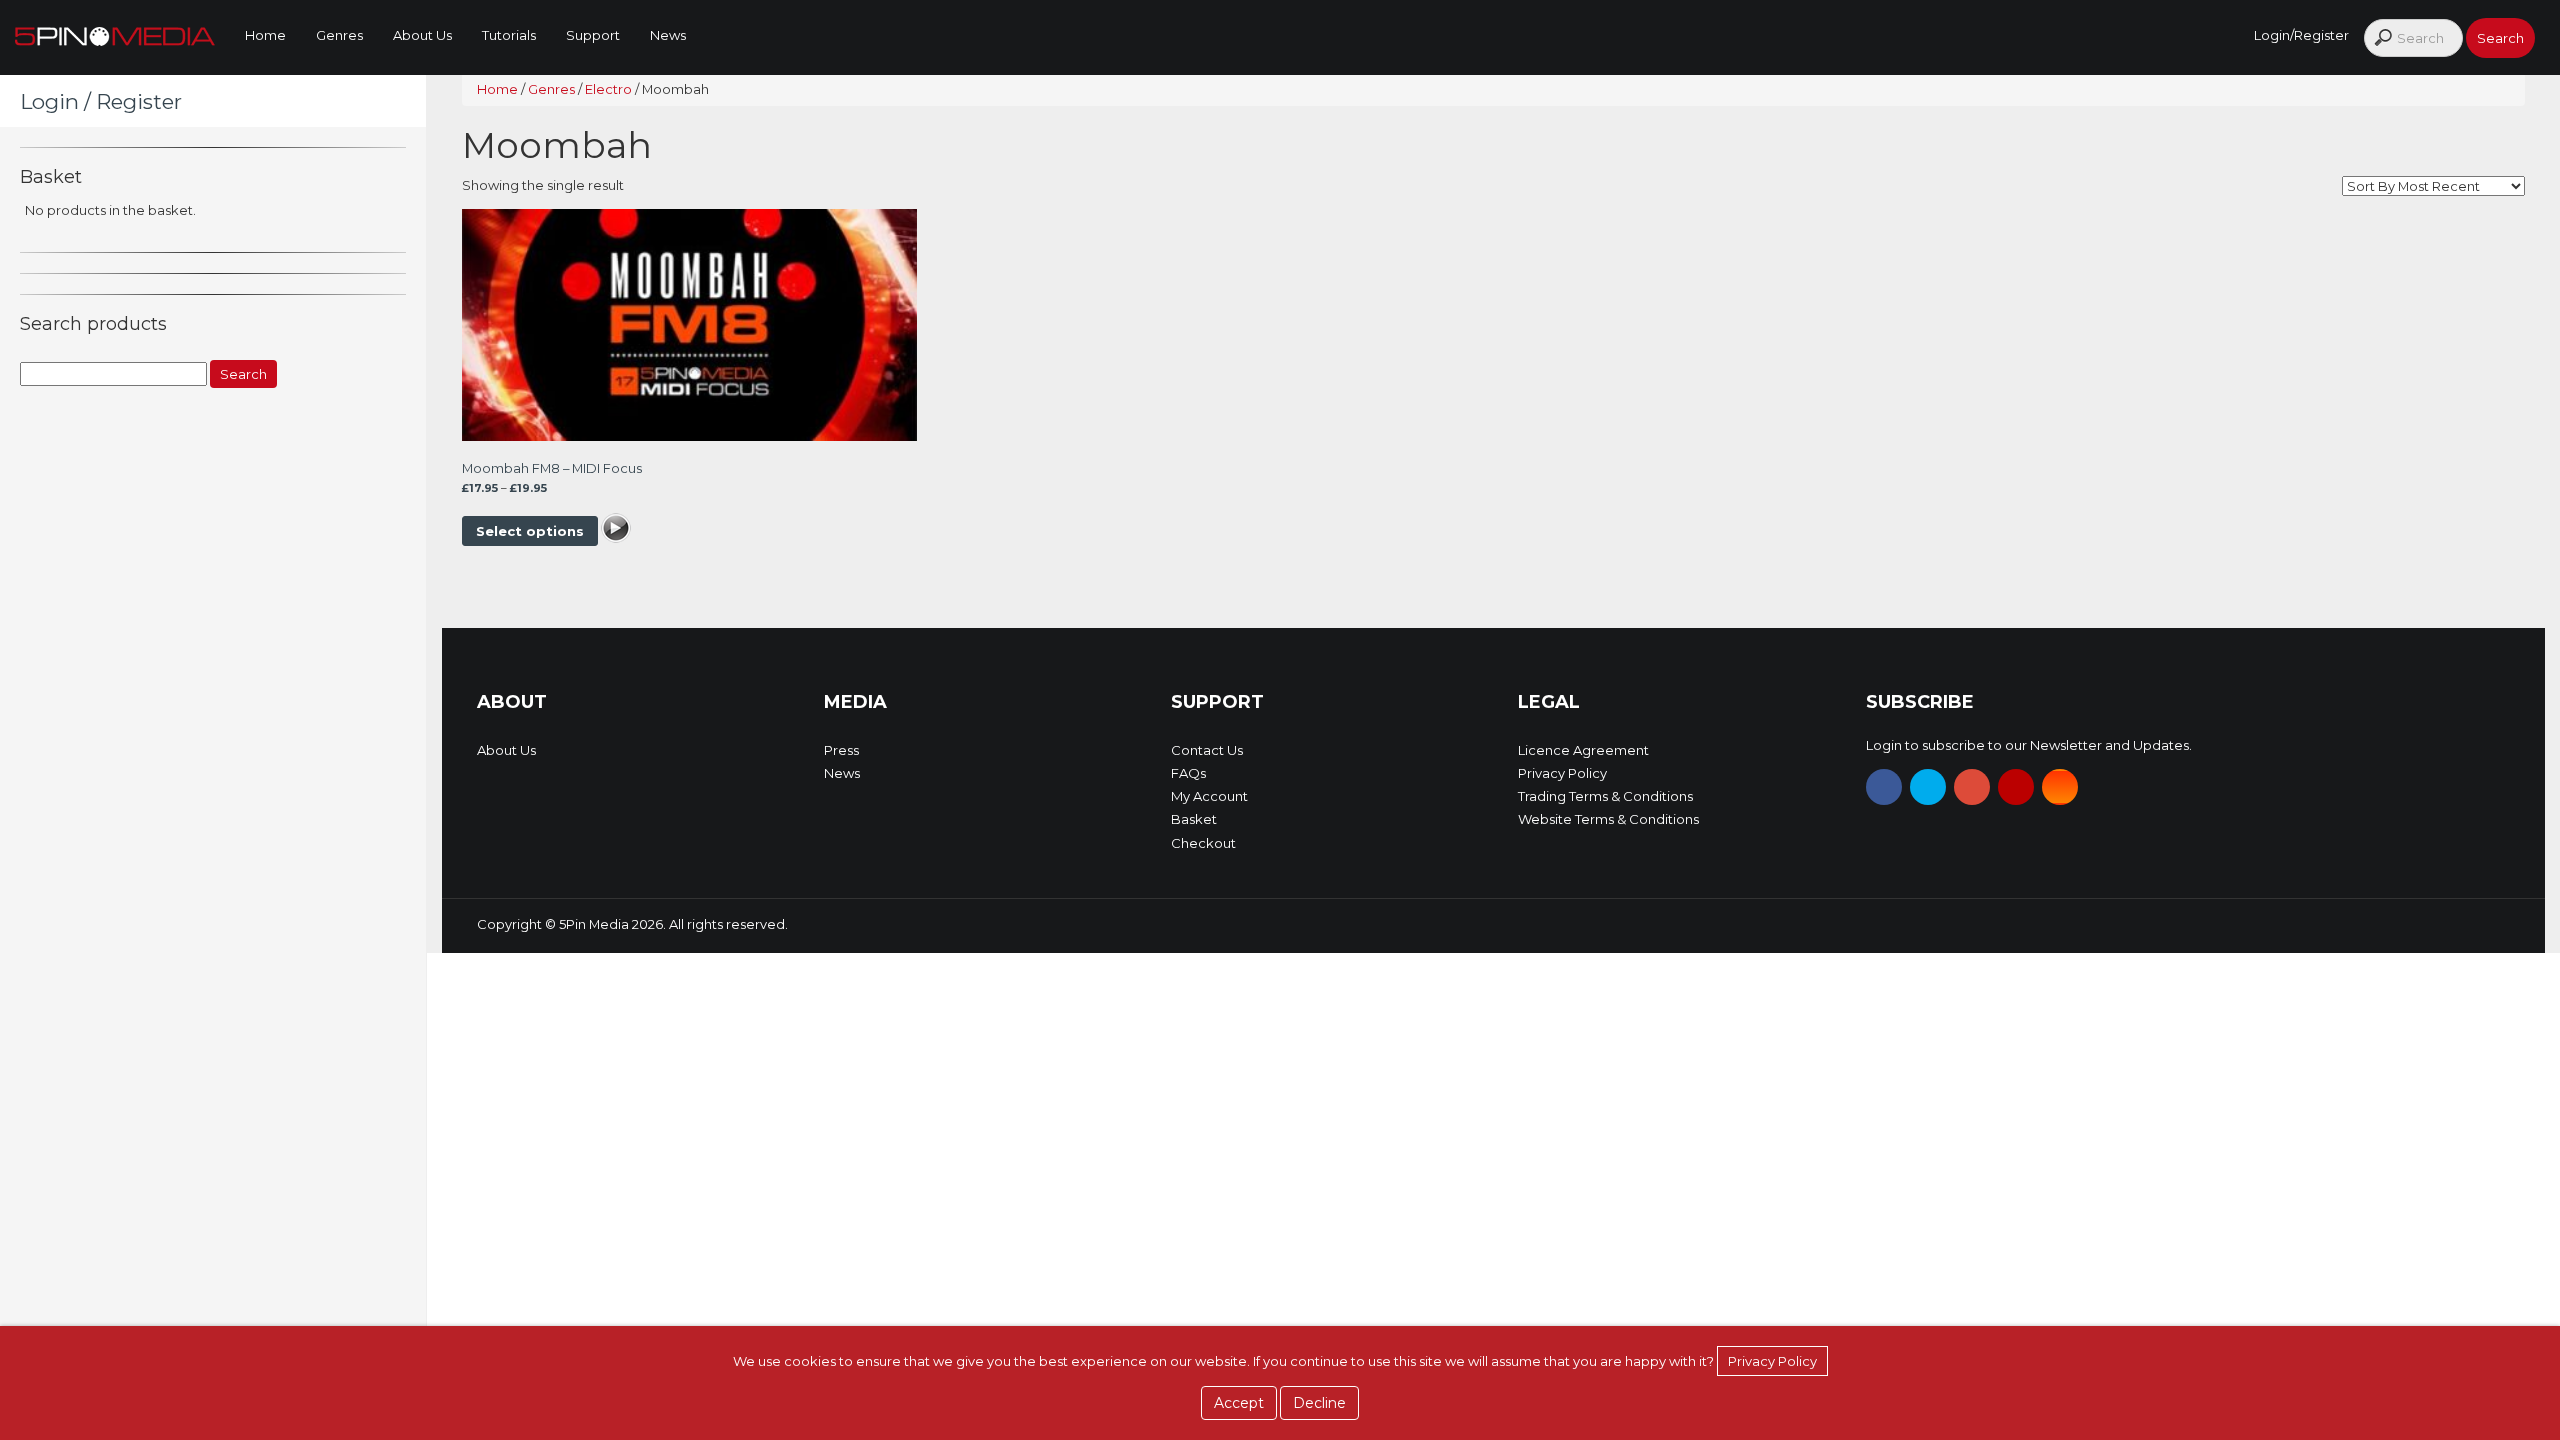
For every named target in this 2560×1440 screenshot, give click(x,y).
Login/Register (2301, 35)
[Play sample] (616, 531)
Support (593, 35)
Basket (1194, 819)
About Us (422, 35)
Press (841, 750)
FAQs (1188, 773)
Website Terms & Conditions (1608, 819)
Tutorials (509, 35)
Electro (608, 89)
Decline (1319, 1403)
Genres (339, 35)
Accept (1239, 1403)
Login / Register (101, 101)
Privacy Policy (1562, 773)
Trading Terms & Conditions (1605, 796)
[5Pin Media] (115, 35)
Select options (530, 531)
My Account (1209, 796)
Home (265, 35)
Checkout (1203, 843)
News (668, 35)
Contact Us (1207, 750)
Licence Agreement (1583, 750)
